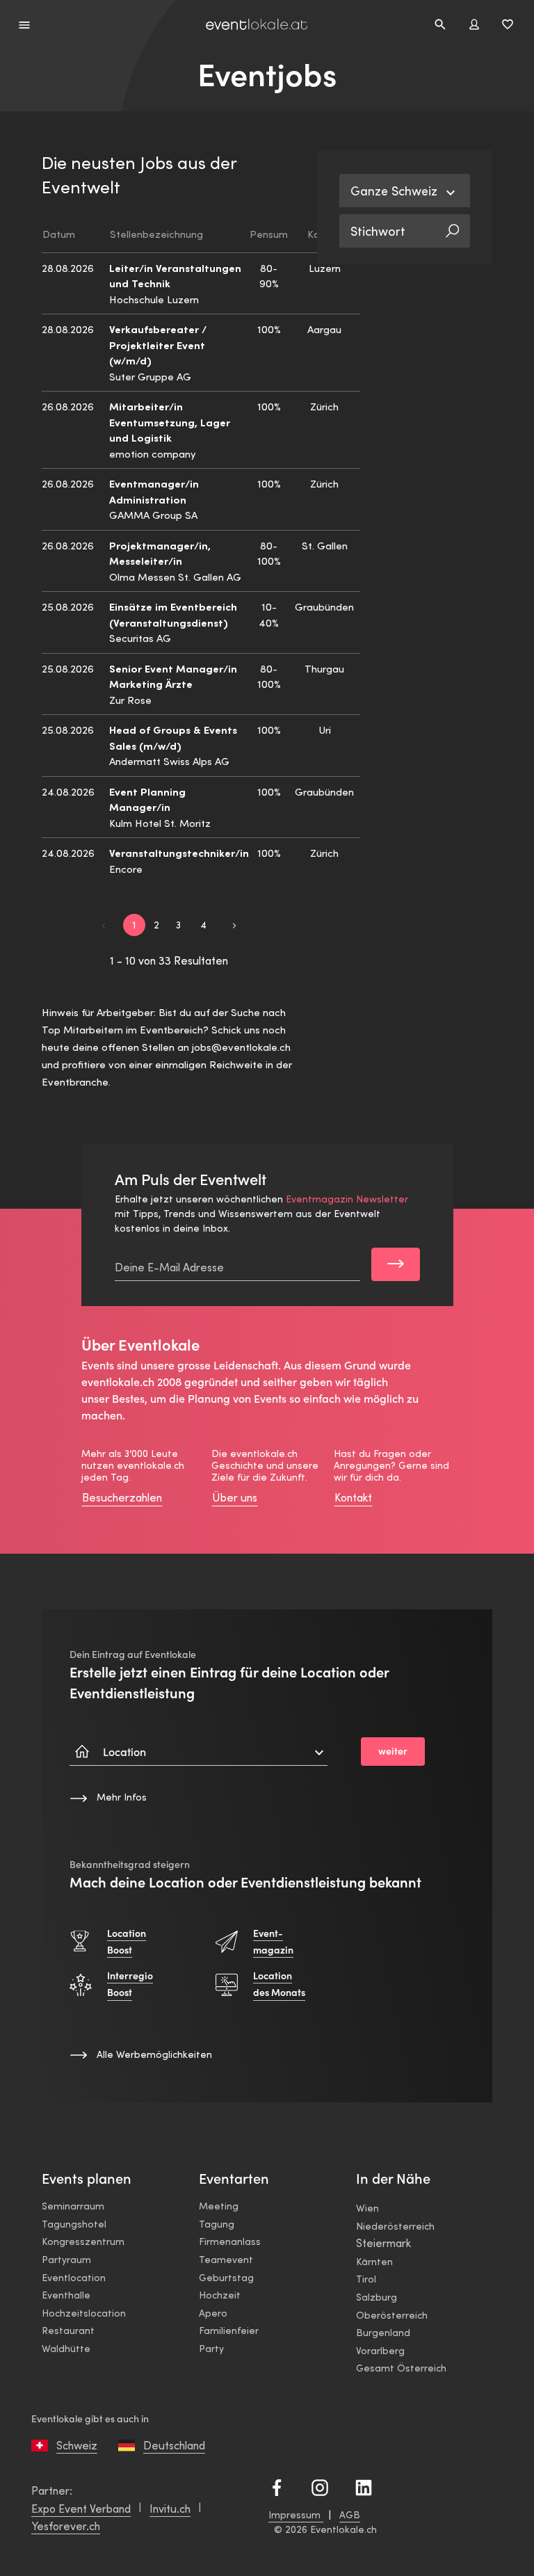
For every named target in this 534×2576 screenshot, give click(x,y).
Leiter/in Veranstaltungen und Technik (175, 275)
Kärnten (374, 2261)
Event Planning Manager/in (147, 799)
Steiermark (383, 2243)
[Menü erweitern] (25, 24)
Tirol (366, 2279)
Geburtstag (226, 2277)
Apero (213, 2313)
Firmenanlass (230, 2241)
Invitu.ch (170, 2508)
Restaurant (68, 2330)
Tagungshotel (74, 2224)
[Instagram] (320, 2486)
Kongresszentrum (83, 2241)
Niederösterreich (395, 2226)
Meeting (219, 2206)
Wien (367, 2208)
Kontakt (353, 1497)
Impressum (296, 2514)
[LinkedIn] (364, 2486)
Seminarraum (73, 2206)
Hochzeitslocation (84, 2313)
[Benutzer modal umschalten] (474, 24)
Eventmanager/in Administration (154, 491)
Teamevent (226, 2259)
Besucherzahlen (122, 1497)
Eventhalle (66, 2295)
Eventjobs (267, 75)
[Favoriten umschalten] (508, 24)
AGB (350, 2514)
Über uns (235, 1497)
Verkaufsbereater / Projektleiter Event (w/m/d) (158, 344)
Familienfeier (229, 2330)
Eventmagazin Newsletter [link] (347, 1199)
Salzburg (377, 2297)
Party (211, 2348)
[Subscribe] (395, 1264)
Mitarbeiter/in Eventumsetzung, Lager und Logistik (170, 421)
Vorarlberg (380, 2350)
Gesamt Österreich (401, 2368)
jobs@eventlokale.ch (241, 1047)
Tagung (217, 2224)
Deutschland (174, 2445)
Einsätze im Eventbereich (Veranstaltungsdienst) (173, 614)
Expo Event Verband (81, 2508)
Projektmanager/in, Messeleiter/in (160, 553)
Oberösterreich (392, 2315)
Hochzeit (220, 2295)
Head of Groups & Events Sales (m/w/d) (173, 737)
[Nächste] (234, 924)
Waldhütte (66, 2348)
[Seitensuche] (440, 24)
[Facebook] (277, 2486)
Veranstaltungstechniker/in (179, 852)
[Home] (257, 25)
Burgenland (383, 2332)
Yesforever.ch (66, 2526)
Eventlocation (74, 2277)
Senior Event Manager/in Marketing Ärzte (173, 676)
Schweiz (77, 2445)
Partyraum (66, 2259)
